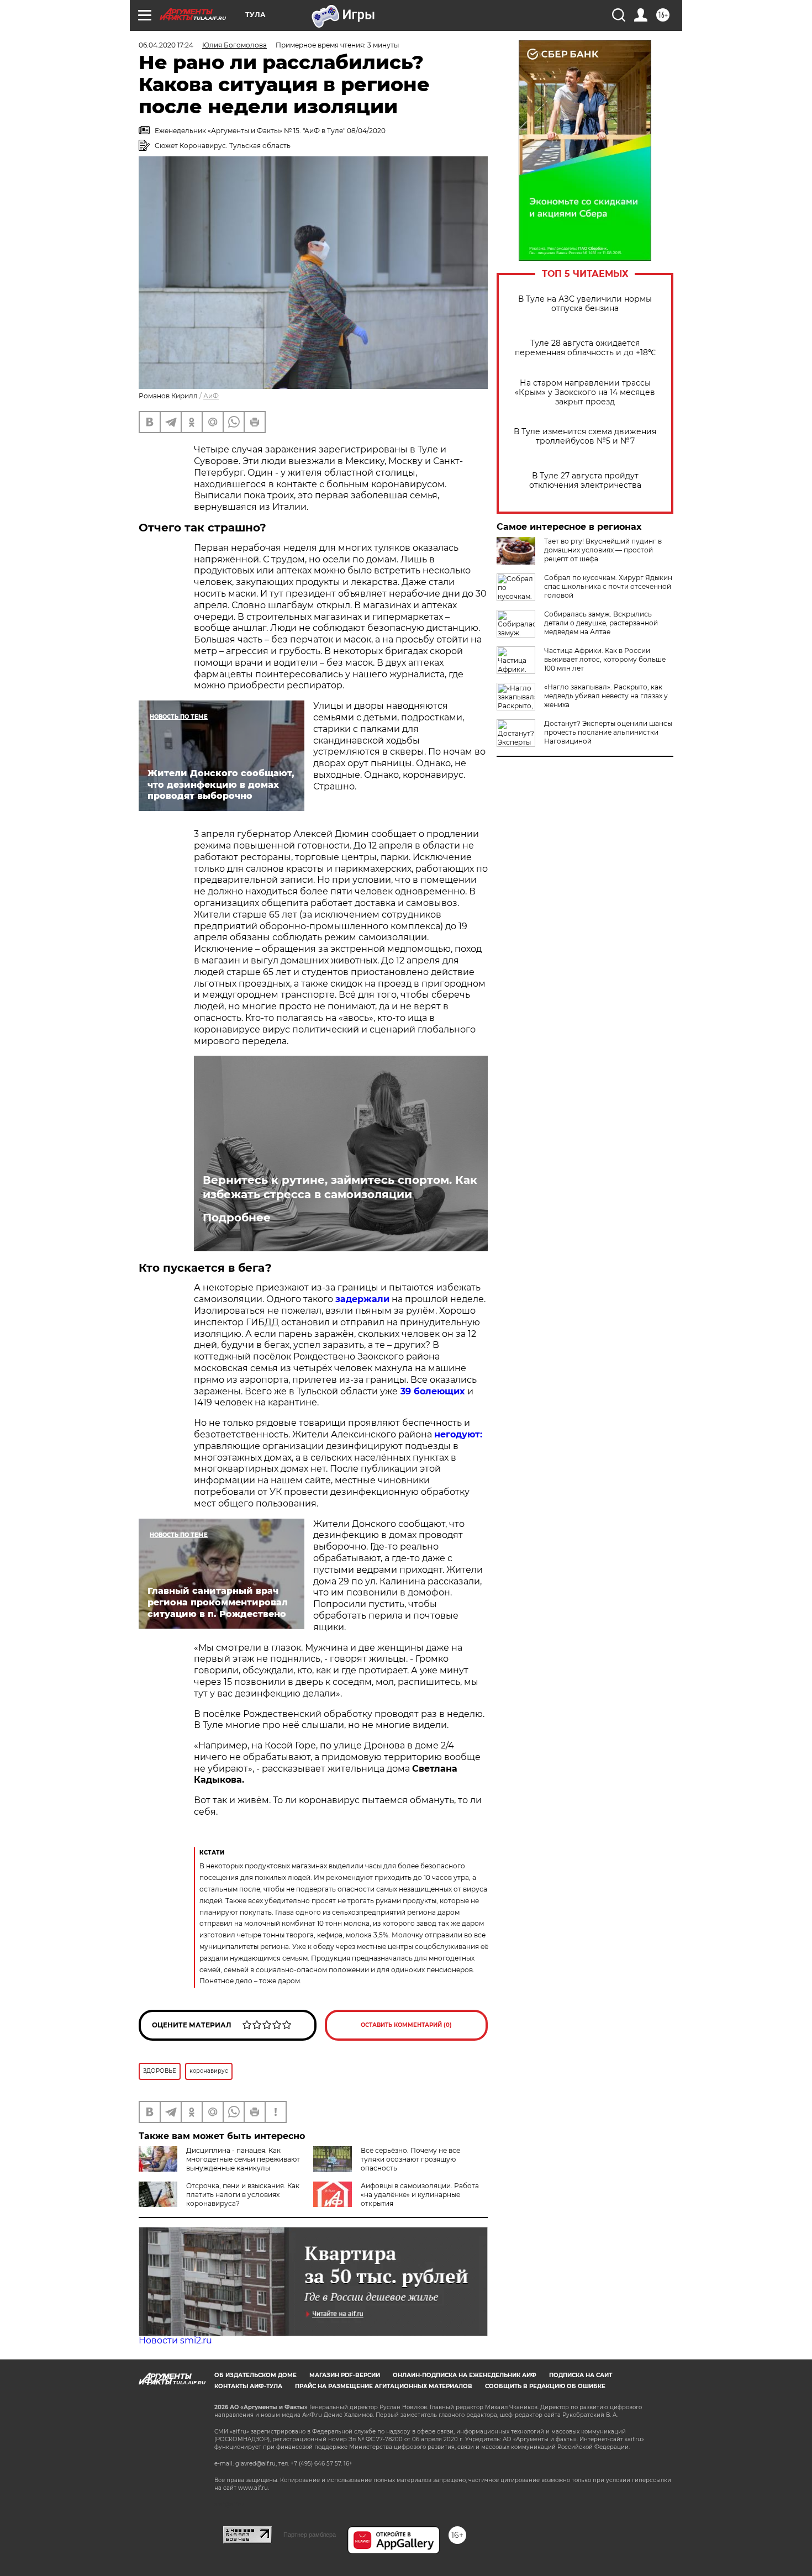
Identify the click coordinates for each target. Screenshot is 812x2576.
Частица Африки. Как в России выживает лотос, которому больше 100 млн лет (605, 659)
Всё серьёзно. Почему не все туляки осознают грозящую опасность (410, 2159)
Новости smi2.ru (175, 2340)
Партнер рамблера (310, 2535)
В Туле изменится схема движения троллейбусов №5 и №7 (585, 436)
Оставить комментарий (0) (406, 2025)
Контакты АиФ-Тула (248, 2386)
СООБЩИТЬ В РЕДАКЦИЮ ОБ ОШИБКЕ (545, 2386)
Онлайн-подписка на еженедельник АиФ (465, 2375)
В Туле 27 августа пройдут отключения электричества (585, 481)
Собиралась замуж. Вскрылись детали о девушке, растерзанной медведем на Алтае (601, 623)
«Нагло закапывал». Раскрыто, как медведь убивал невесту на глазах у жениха (606, 696)
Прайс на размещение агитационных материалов (384, 2386)
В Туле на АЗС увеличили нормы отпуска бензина (585, 304)
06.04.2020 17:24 (166, 45)
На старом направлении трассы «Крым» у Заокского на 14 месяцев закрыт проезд (585, 393)
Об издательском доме (255, 2375)
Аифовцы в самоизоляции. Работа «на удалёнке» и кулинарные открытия (420, 2195)
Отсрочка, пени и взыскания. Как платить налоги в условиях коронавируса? (243, 2195)
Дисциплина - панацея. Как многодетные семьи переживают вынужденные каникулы (243, 2159)
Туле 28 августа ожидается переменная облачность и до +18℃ (585, 348)
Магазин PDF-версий (345, 2375)
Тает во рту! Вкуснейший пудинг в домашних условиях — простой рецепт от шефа (603, 550)
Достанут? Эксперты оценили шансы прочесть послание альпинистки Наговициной (608, 732)
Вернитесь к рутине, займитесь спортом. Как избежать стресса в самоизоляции (340, 1187)
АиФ (211, 396)
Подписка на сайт (581, 2375)
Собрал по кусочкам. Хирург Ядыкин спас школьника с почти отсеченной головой (608, 586)
